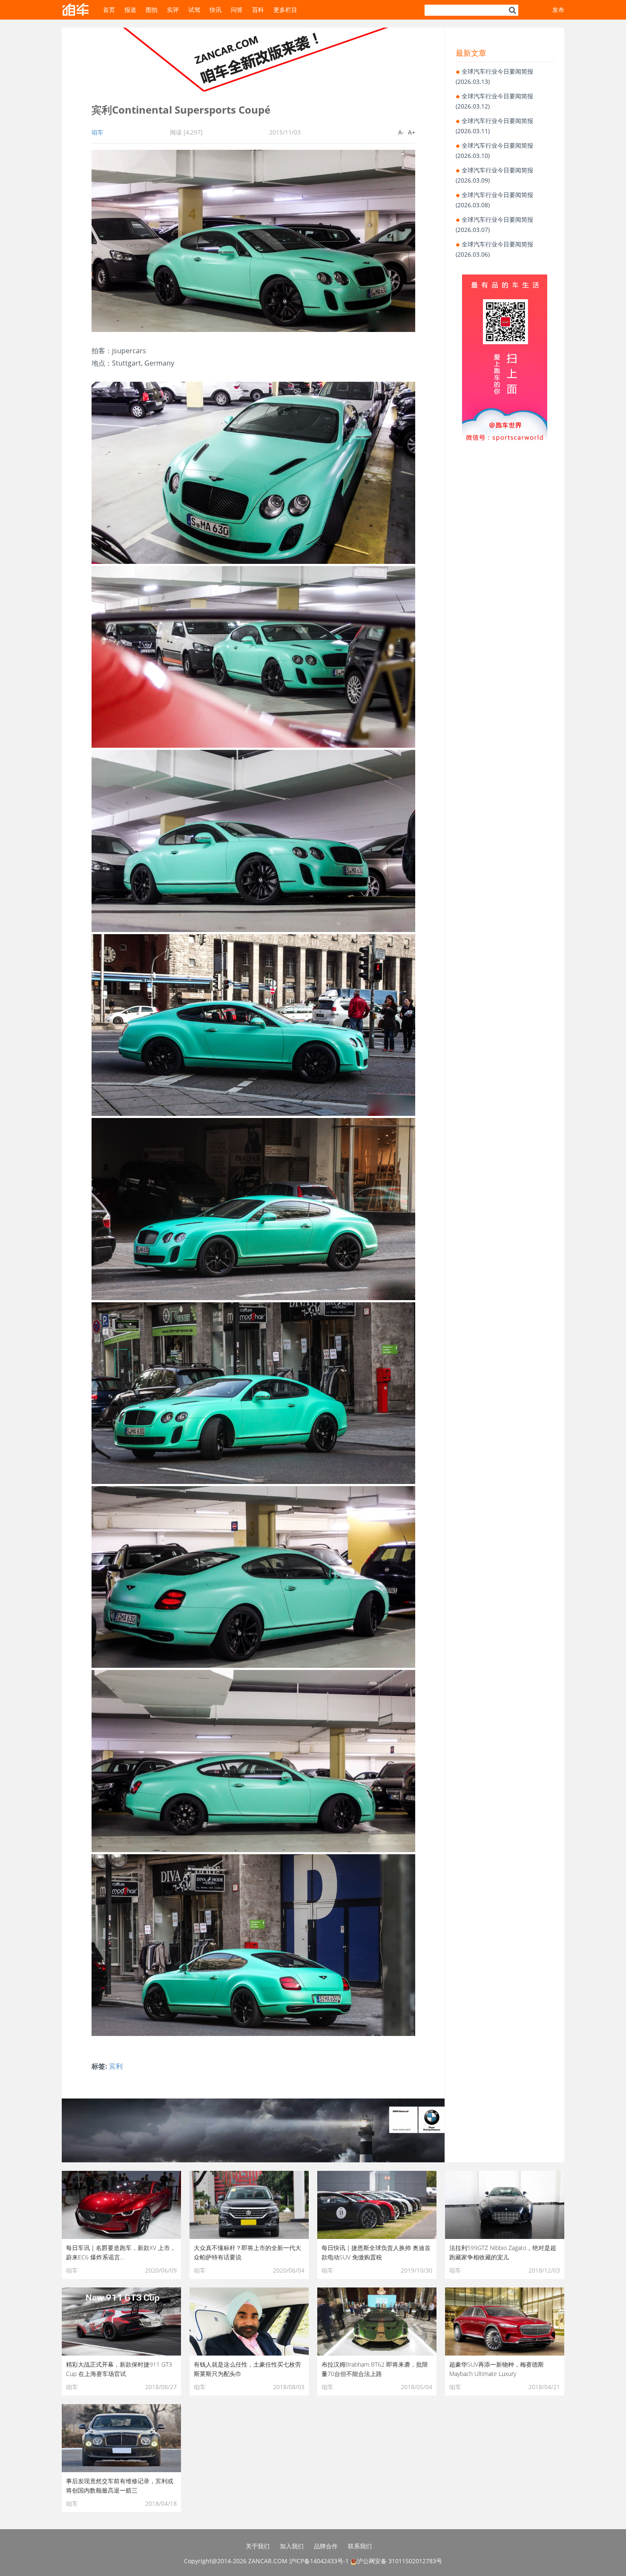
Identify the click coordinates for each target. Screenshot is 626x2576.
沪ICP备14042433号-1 (319, 2561)
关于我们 (258, 2546)
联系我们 (360, 2546)
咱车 (98, 132)
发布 (558, 10)
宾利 (116, 2066)
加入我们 (292, 2546)
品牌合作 (326, 2546)
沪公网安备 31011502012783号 (399, 2561)
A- (401, 132)
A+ (412, 132)
